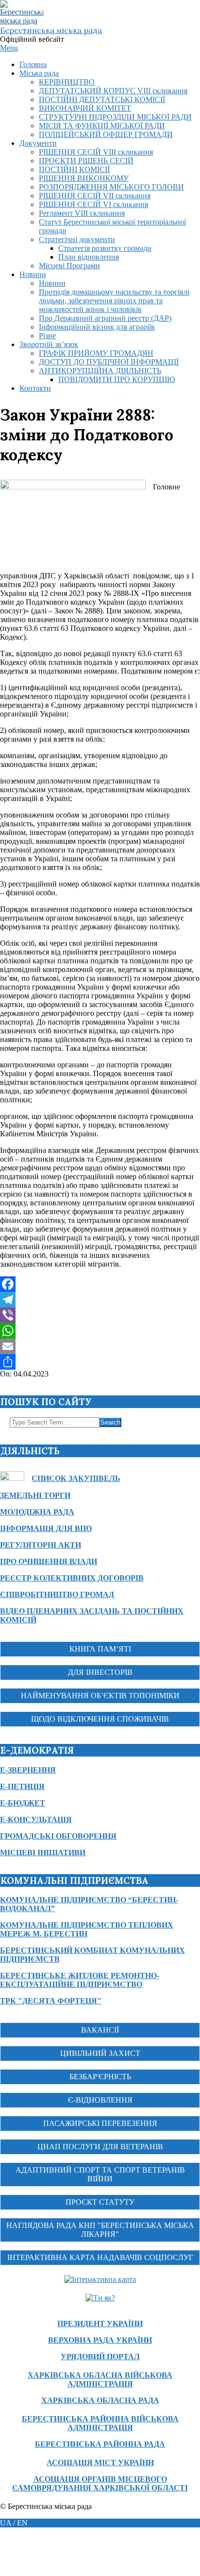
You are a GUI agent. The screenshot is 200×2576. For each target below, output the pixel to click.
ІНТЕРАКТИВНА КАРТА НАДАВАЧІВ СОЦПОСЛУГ (100, 2257)
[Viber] (100, 1315)
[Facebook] (100, 1284)
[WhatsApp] (100, 1331)
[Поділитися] (100, 1362)
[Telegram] (100, 1300)
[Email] (100, 1346)
